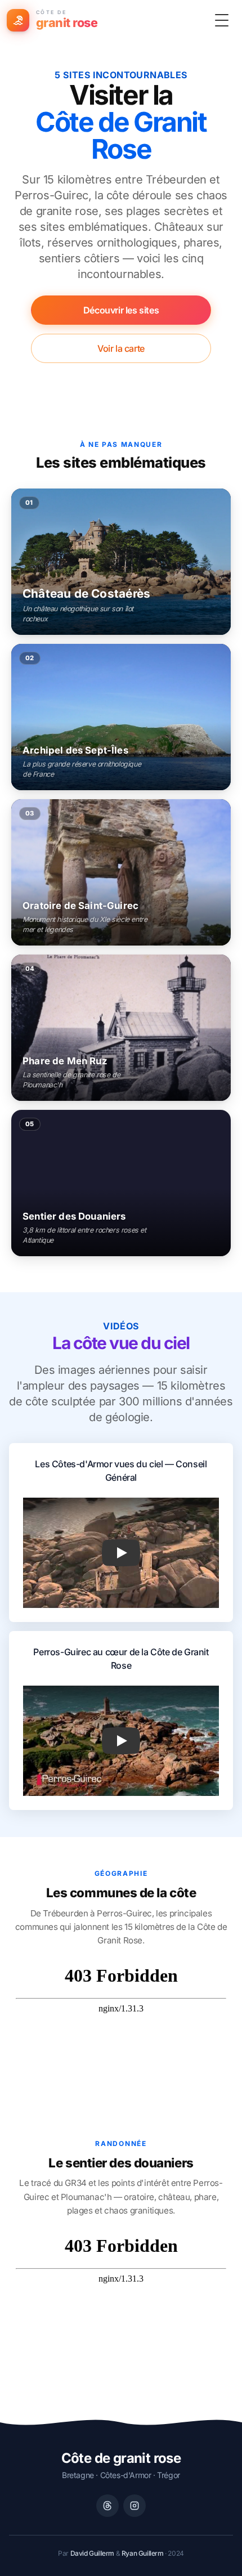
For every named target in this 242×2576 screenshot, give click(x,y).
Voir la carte (121, 348)
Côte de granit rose (121, 2458)
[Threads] (107, 2506)
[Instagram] (135, 2506)
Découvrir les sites (121, 310)
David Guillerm (92, 2553)
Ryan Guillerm (143, 2553)
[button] (121, 1553)
